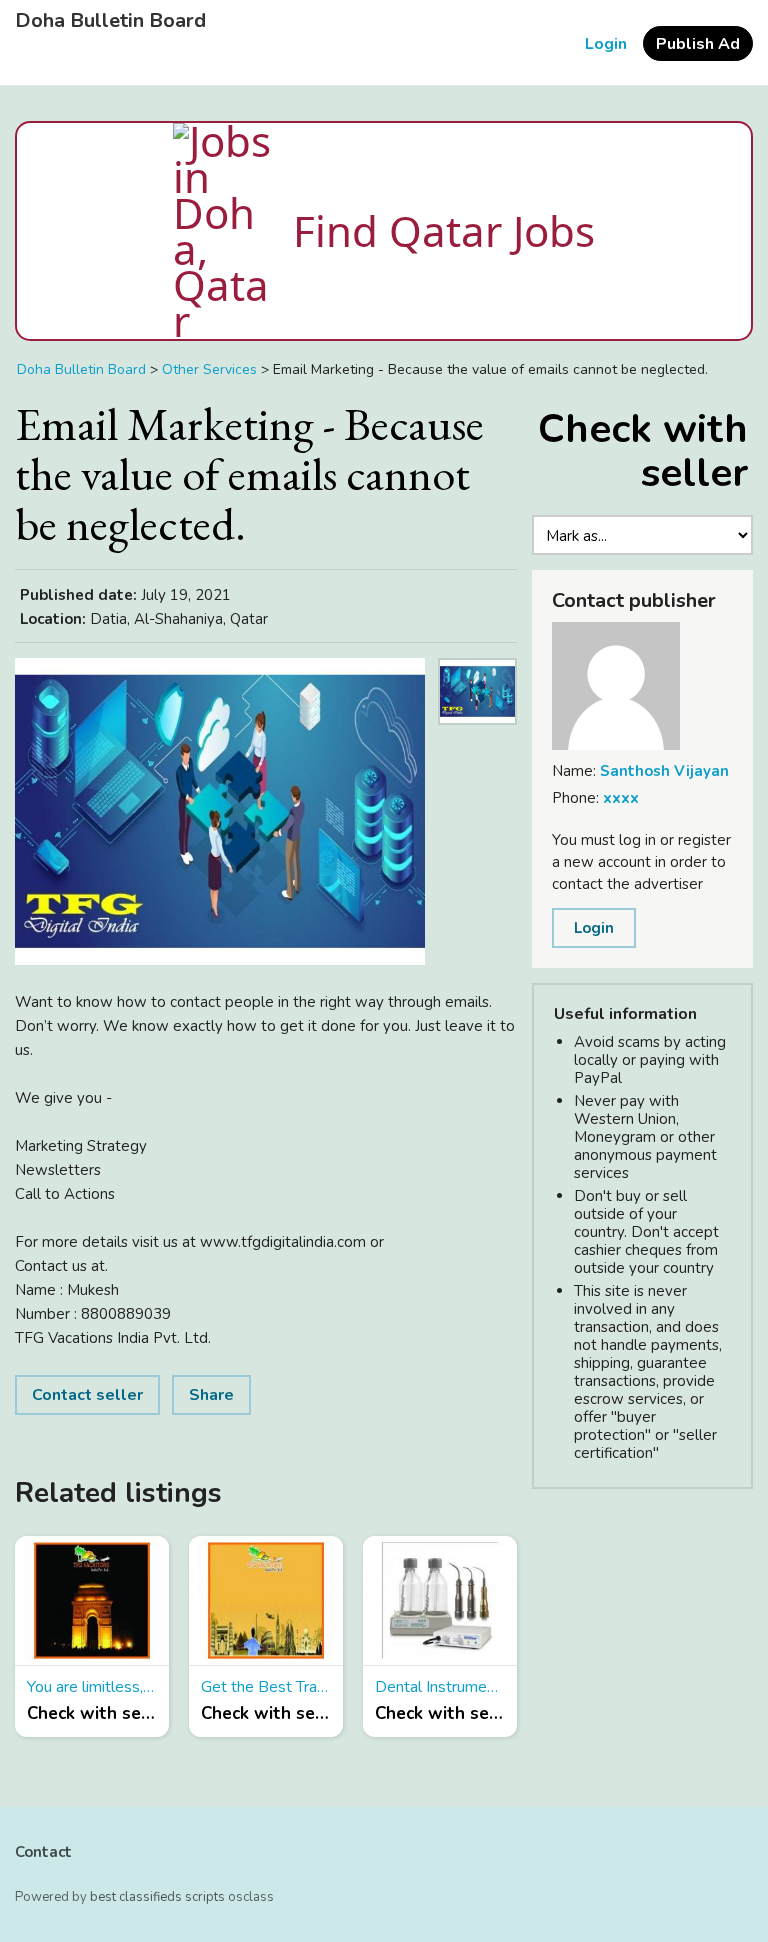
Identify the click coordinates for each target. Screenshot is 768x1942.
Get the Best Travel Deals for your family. (266, 1687)
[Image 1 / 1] (220, 811)
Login (606, 44)
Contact (43, 1852)
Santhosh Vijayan (664, 771)
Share (211, 1395)
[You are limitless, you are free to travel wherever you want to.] (92, 1600)
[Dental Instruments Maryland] (440, 1600)
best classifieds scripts (157, 1897)
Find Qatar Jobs (444, 230)
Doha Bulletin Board (110, 21)
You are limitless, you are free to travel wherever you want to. (92, 1687)
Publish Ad (698, 44)
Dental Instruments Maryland (440, 1687)
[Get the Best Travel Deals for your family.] (266, 1600)
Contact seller (87, 1395)
